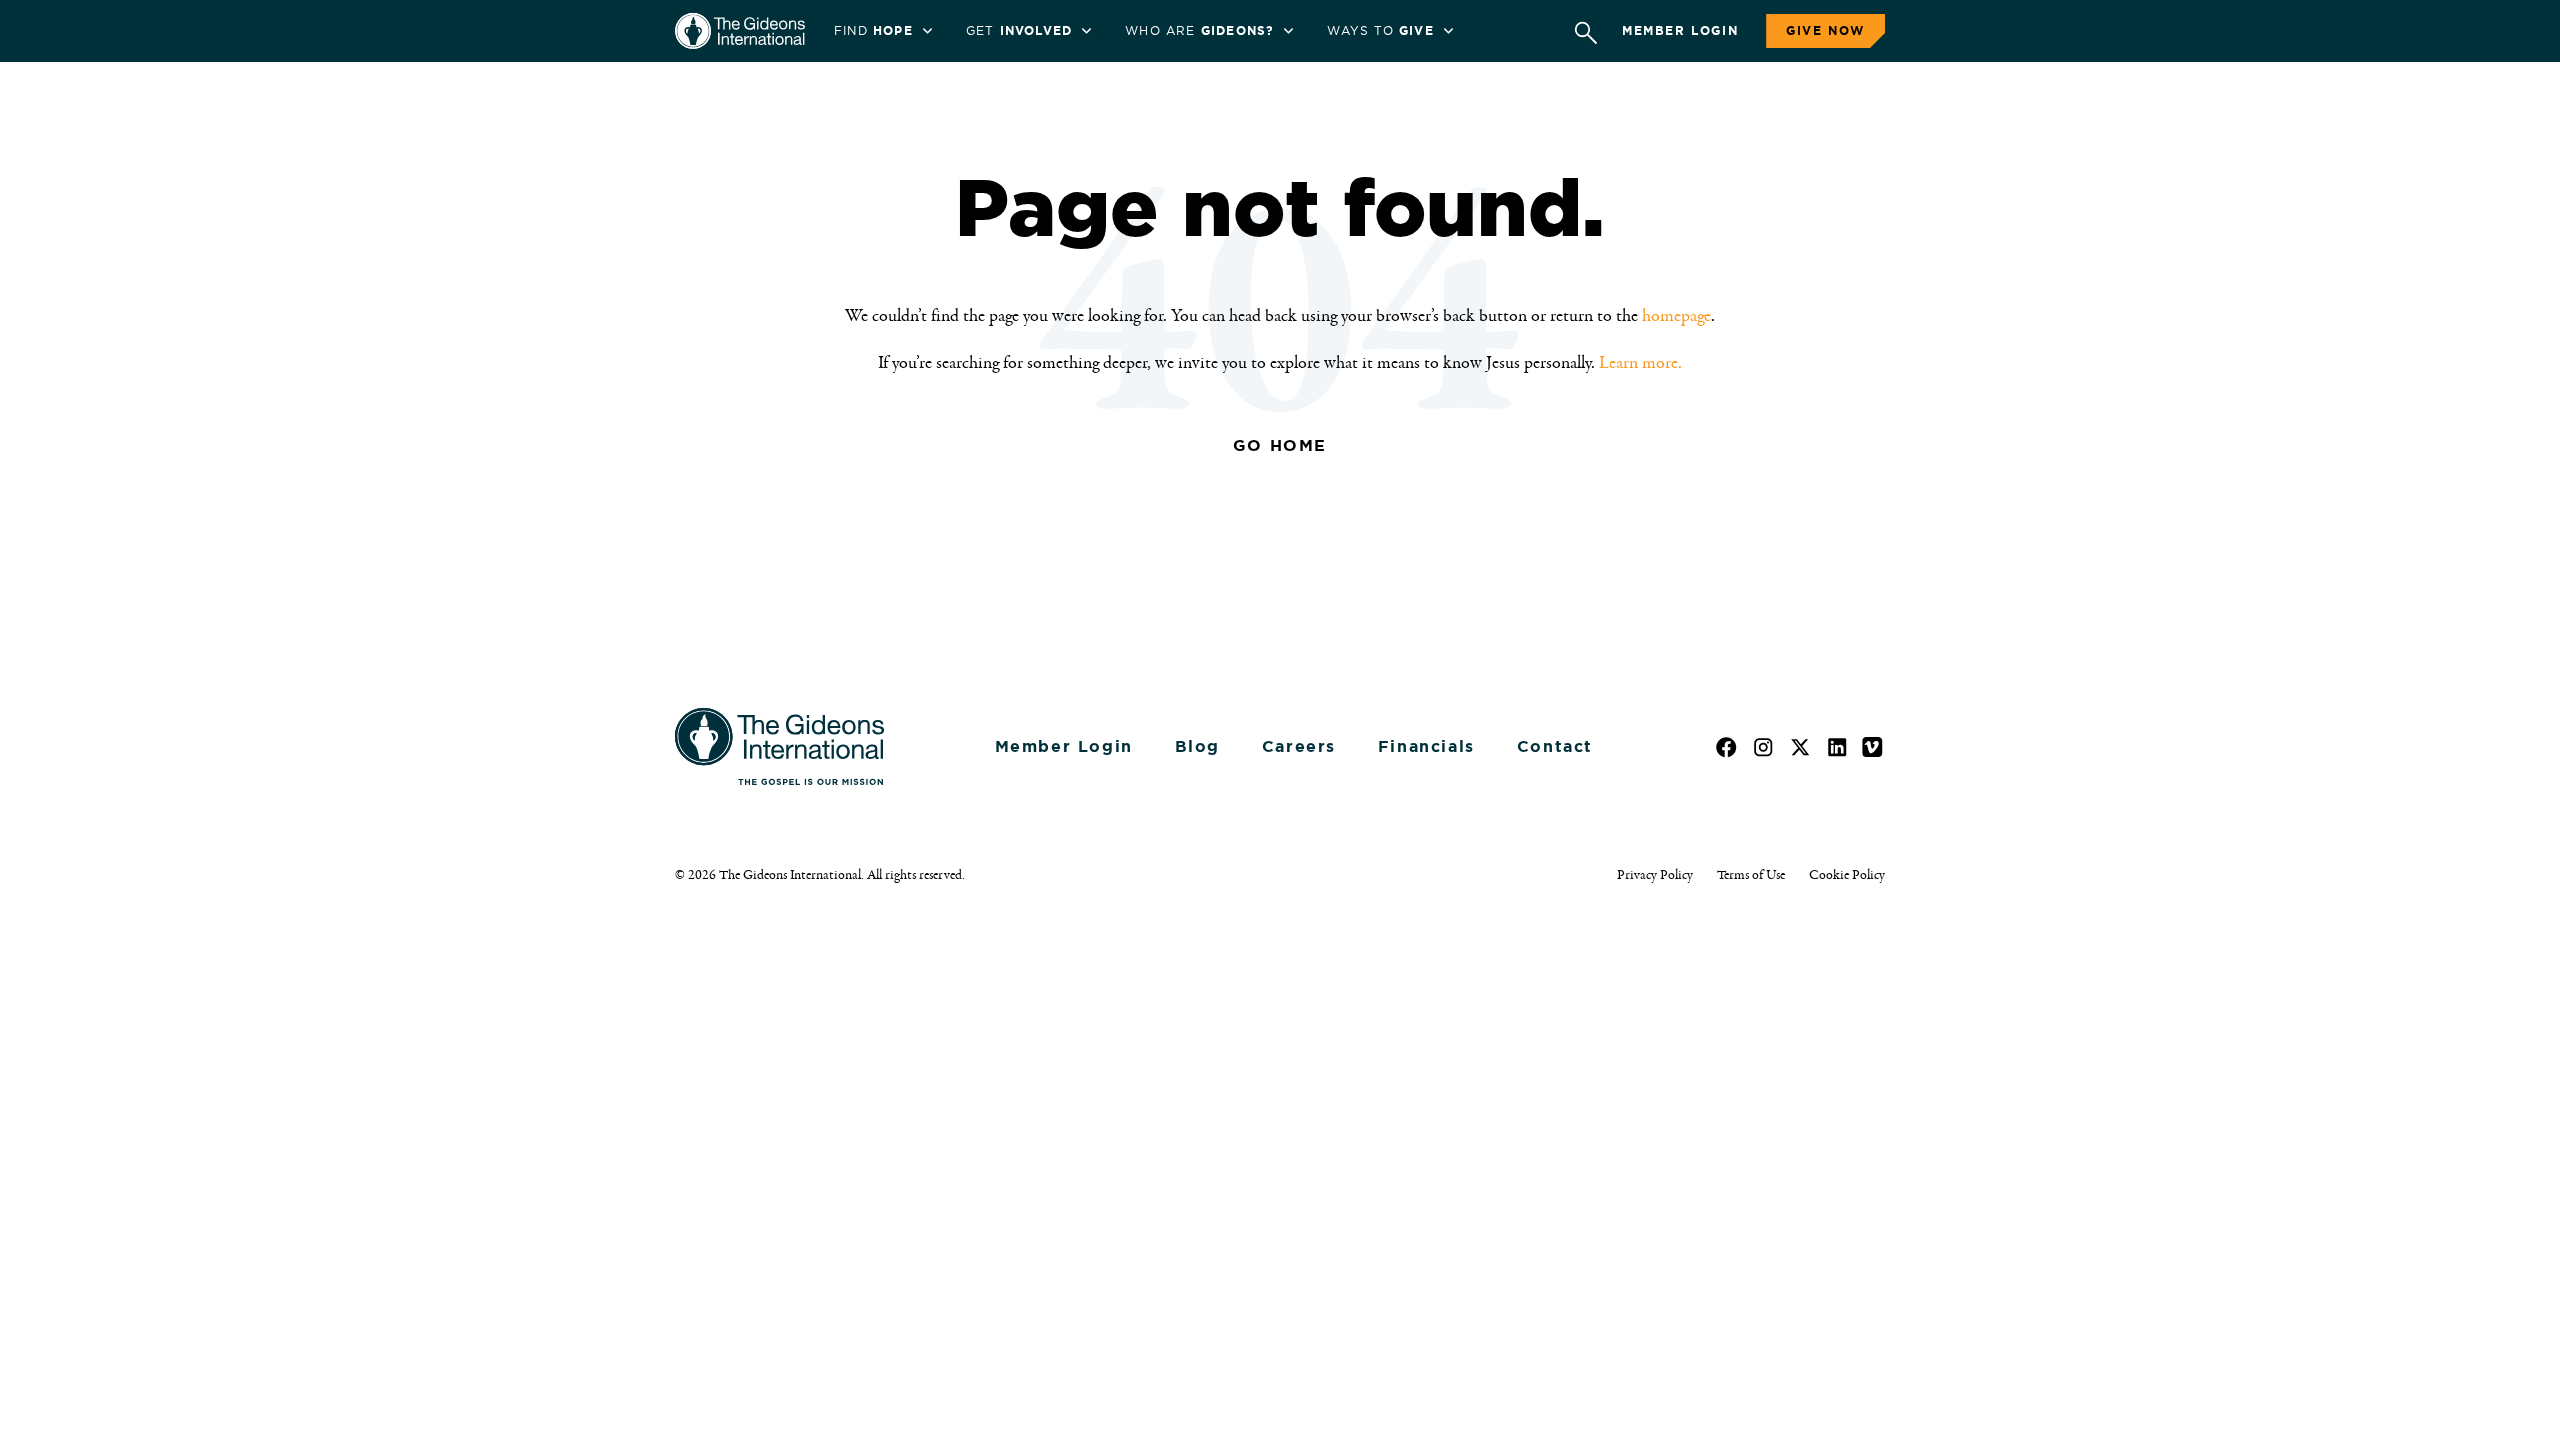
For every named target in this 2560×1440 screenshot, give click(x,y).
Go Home (1280, 445)
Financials (1426, 746)
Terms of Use (1751, 875)
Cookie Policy (1847, 875)
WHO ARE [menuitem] (1199, 31)
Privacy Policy (1655, 875)
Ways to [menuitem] (1380, 31)
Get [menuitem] (1019, 31)
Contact (1555, 746)
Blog (1197, 746)
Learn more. (1640, 363)
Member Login (1680, 31)
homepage (1676, 316)
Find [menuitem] (873, 31)
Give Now (1825, 31)
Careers (1299, 746)
